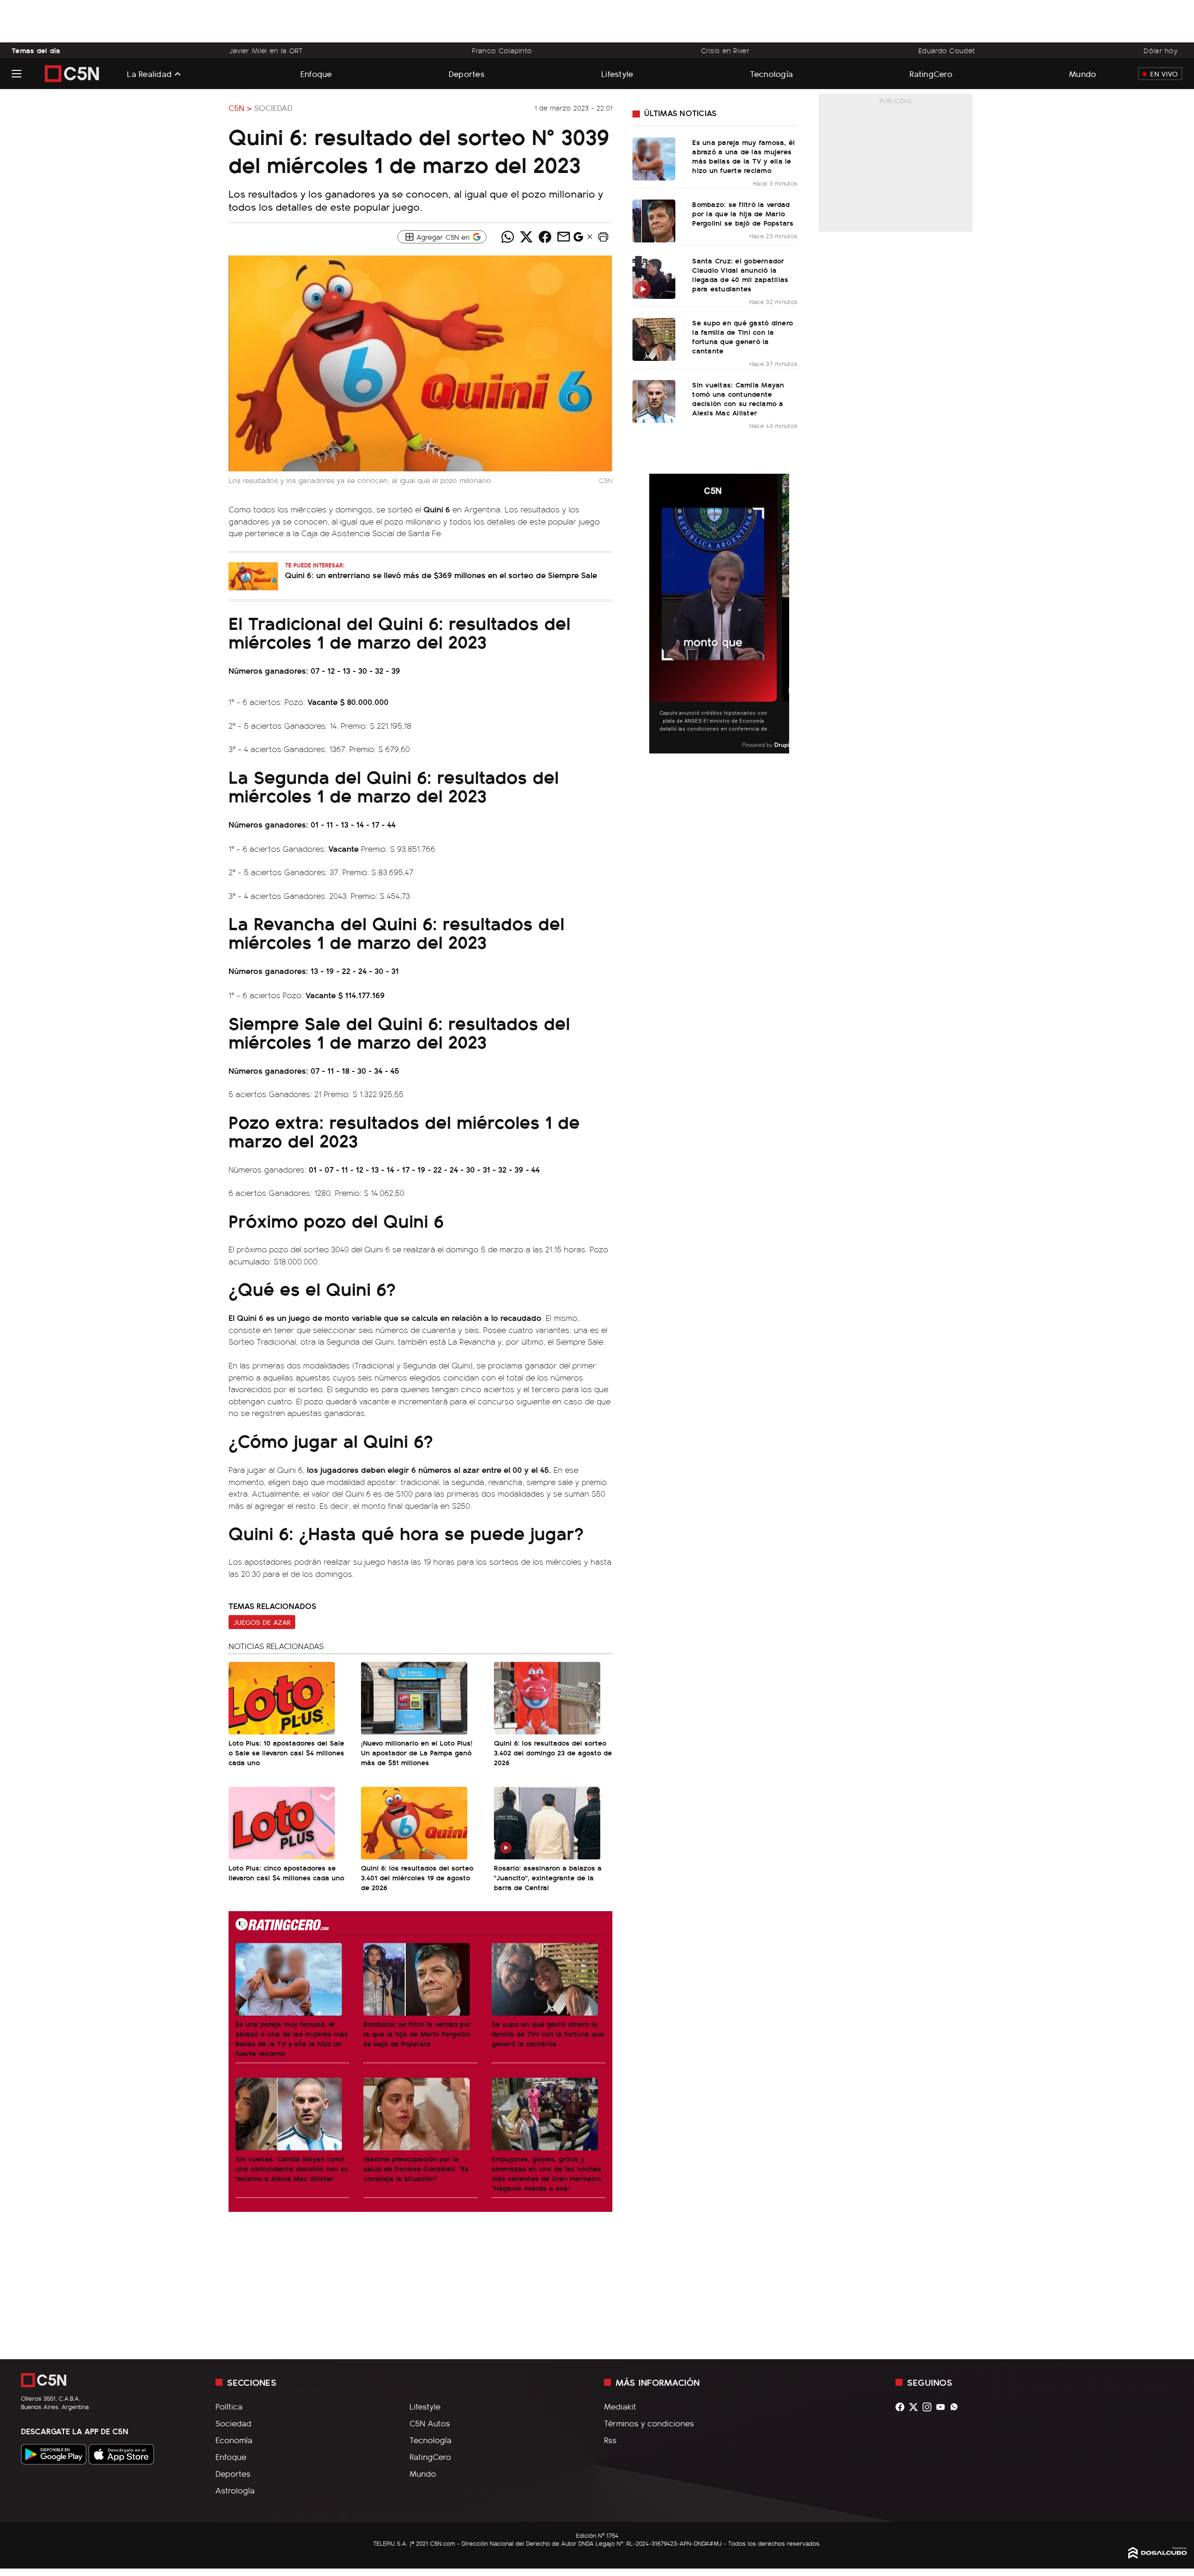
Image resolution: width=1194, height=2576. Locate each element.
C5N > (240, 108)
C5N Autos (430, 2423)
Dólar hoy (1161, 50)
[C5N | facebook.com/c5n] (902, 2407)
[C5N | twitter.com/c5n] (916, 2407)
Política (229, 2406)
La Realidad (149, 74)
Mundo (1083, 73)
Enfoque (316, 73)
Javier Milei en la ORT (266, 50)
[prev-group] (655, 614)
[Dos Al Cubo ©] (1158, 2555)
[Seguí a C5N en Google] (578, 239)
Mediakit (620, 2406)
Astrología (235, 2490)
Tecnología (772, 73)
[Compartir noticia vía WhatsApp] (507, 237)
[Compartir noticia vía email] (563, 237)
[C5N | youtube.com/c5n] (943, 2407)
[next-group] (783, 614)
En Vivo (1164, 74)
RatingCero (931, 73)
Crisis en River (725, 50)
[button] (603, 237)
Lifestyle (617, 73)
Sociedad (273, 108)
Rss (610, 2440)
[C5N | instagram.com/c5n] (929, 2407)
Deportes (467, 73)
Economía (234, 2440)
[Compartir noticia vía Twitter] (526, 237)
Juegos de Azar (262, 1622)
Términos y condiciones (649, 2423)
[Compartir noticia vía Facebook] (545, 237)
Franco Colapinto (502, 50)
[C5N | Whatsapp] (956, 2407)
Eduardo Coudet (947, 50)
